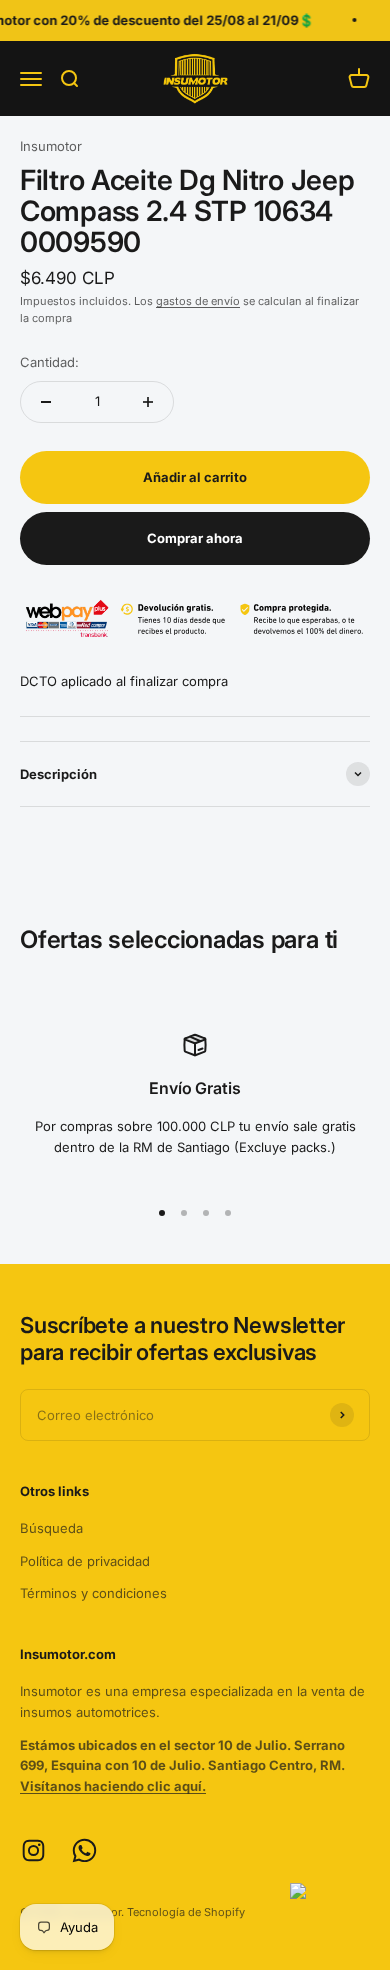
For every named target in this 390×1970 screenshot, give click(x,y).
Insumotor (51, 146)
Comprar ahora (195, 538)
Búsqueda (51, 1528)
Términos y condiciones (93, 1593)
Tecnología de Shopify (186, 1912)
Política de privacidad (85, 1561)
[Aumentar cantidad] (148, 402)
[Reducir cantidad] (46, 402)
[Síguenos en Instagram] (33, 1850)
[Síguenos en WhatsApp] (84, 1850)
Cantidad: (49, 362)
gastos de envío (198, 301)
